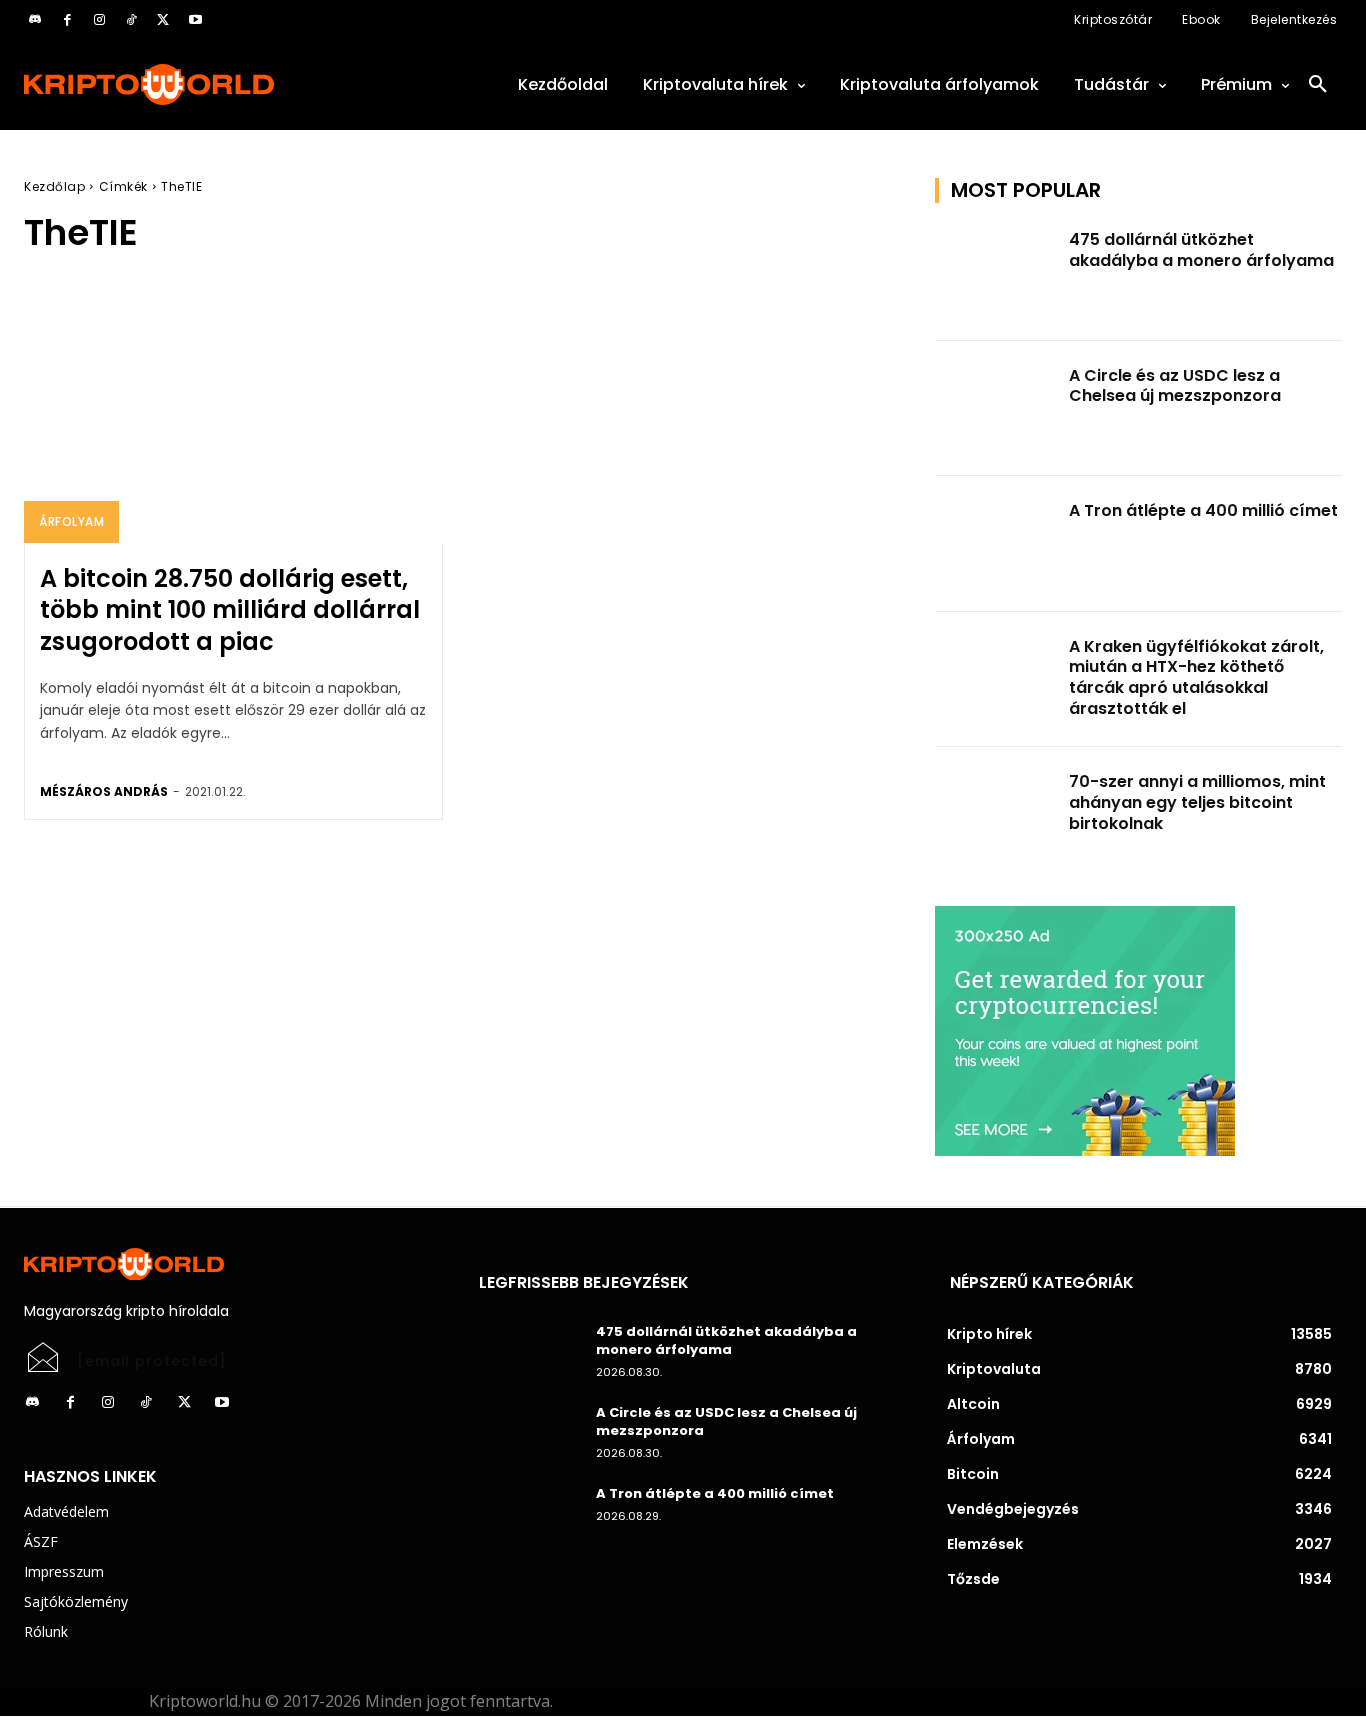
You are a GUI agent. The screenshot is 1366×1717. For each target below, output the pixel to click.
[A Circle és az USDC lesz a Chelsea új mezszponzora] (996, 409)
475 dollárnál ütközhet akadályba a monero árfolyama (1201, 250)
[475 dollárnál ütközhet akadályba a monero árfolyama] (996, 273)
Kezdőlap (54, 186)
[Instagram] (99, 20)
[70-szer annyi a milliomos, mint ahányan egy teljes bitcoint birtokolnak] (996, 815)
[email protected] (152, 1361)
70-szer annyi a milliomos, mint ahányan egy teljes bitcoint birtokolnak (1197, 802)
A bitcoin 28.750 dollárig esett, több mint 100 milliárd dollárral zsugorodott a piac (230, 609)
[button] (1318, 85)
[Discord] (35, 20)
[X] (163, 20)
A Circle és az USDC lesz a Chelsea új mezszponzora (1175, 386)
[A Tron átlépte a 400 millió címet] (996, 544)
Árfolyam (71, 521)
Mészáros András (104, 791)
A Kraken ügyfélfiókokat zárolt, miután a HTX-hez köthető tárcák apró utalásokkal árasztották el (1196, 677)
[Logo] (227, 84)
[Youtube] (195, 20)
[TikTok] (131, 20)
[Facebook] (67, 20)
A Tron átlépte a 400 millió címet (1203, 510)
